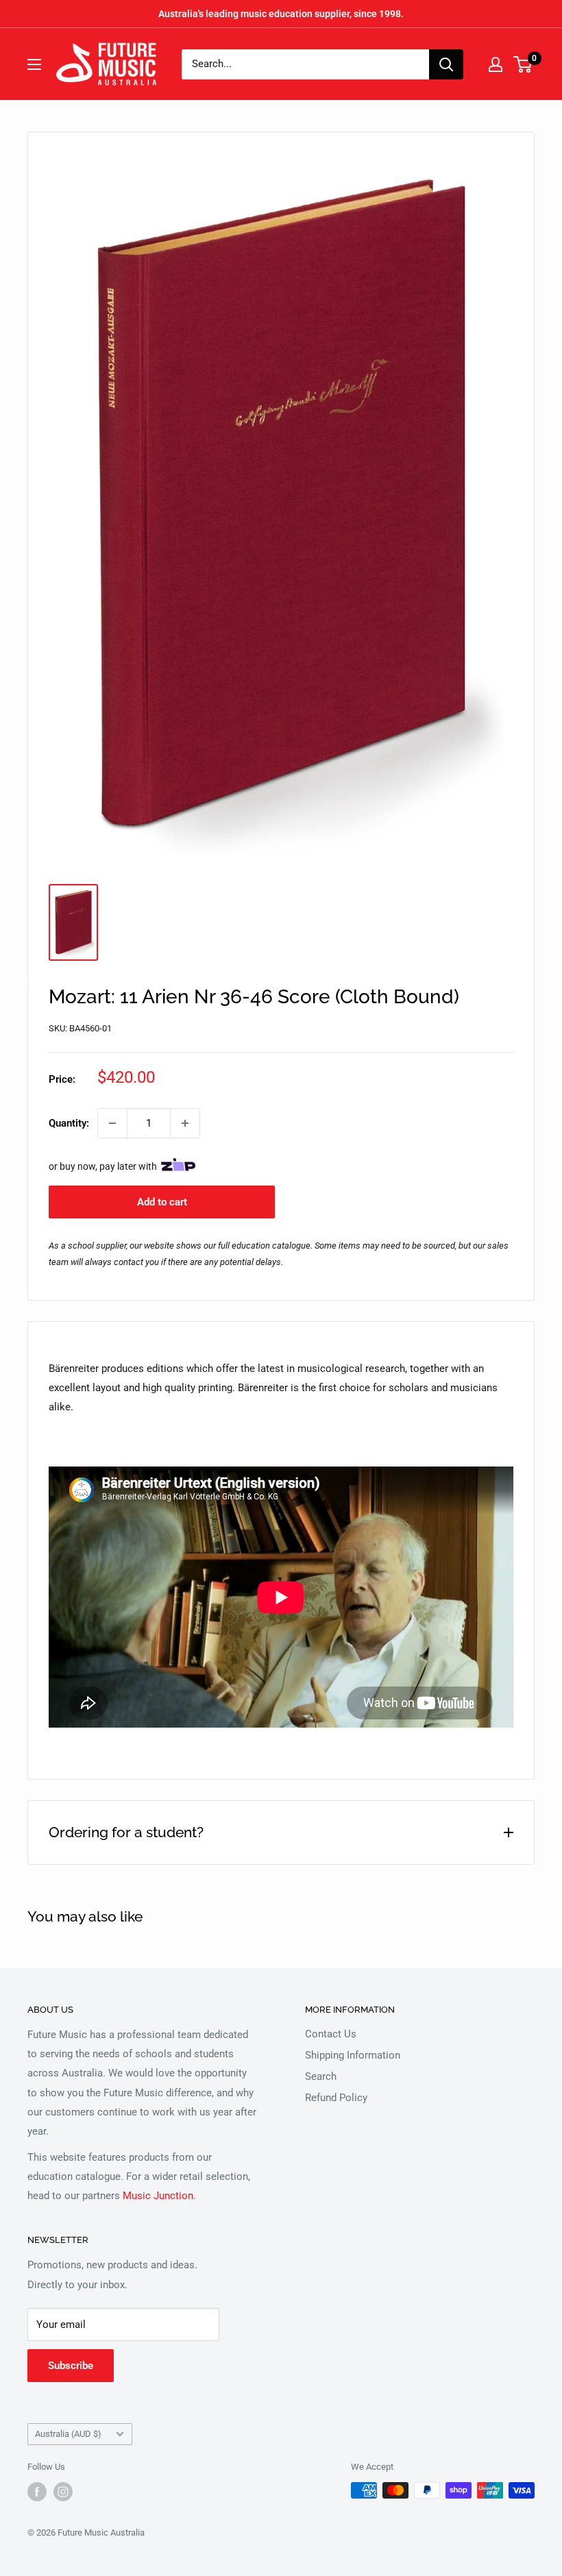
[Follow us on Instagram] (63, 2492)
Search (321, 2076)
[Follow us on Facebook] (37, 2492)
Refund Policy (336, 2098)
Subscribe (71, 2366)
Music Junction (158, 2196)
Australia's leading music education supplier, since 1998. (281, 14)
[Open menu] (34, 64)
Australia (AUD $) (68, 2434)
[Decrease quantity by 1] (112, 1123)
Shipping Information (353, 2055)
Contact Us (331, 2034)
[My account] (496, 64)
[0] (523, 64)
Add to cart (162, 1202)
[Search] (446, 64)
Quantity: (69, 1123)
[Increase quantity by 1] (185, 1123)
